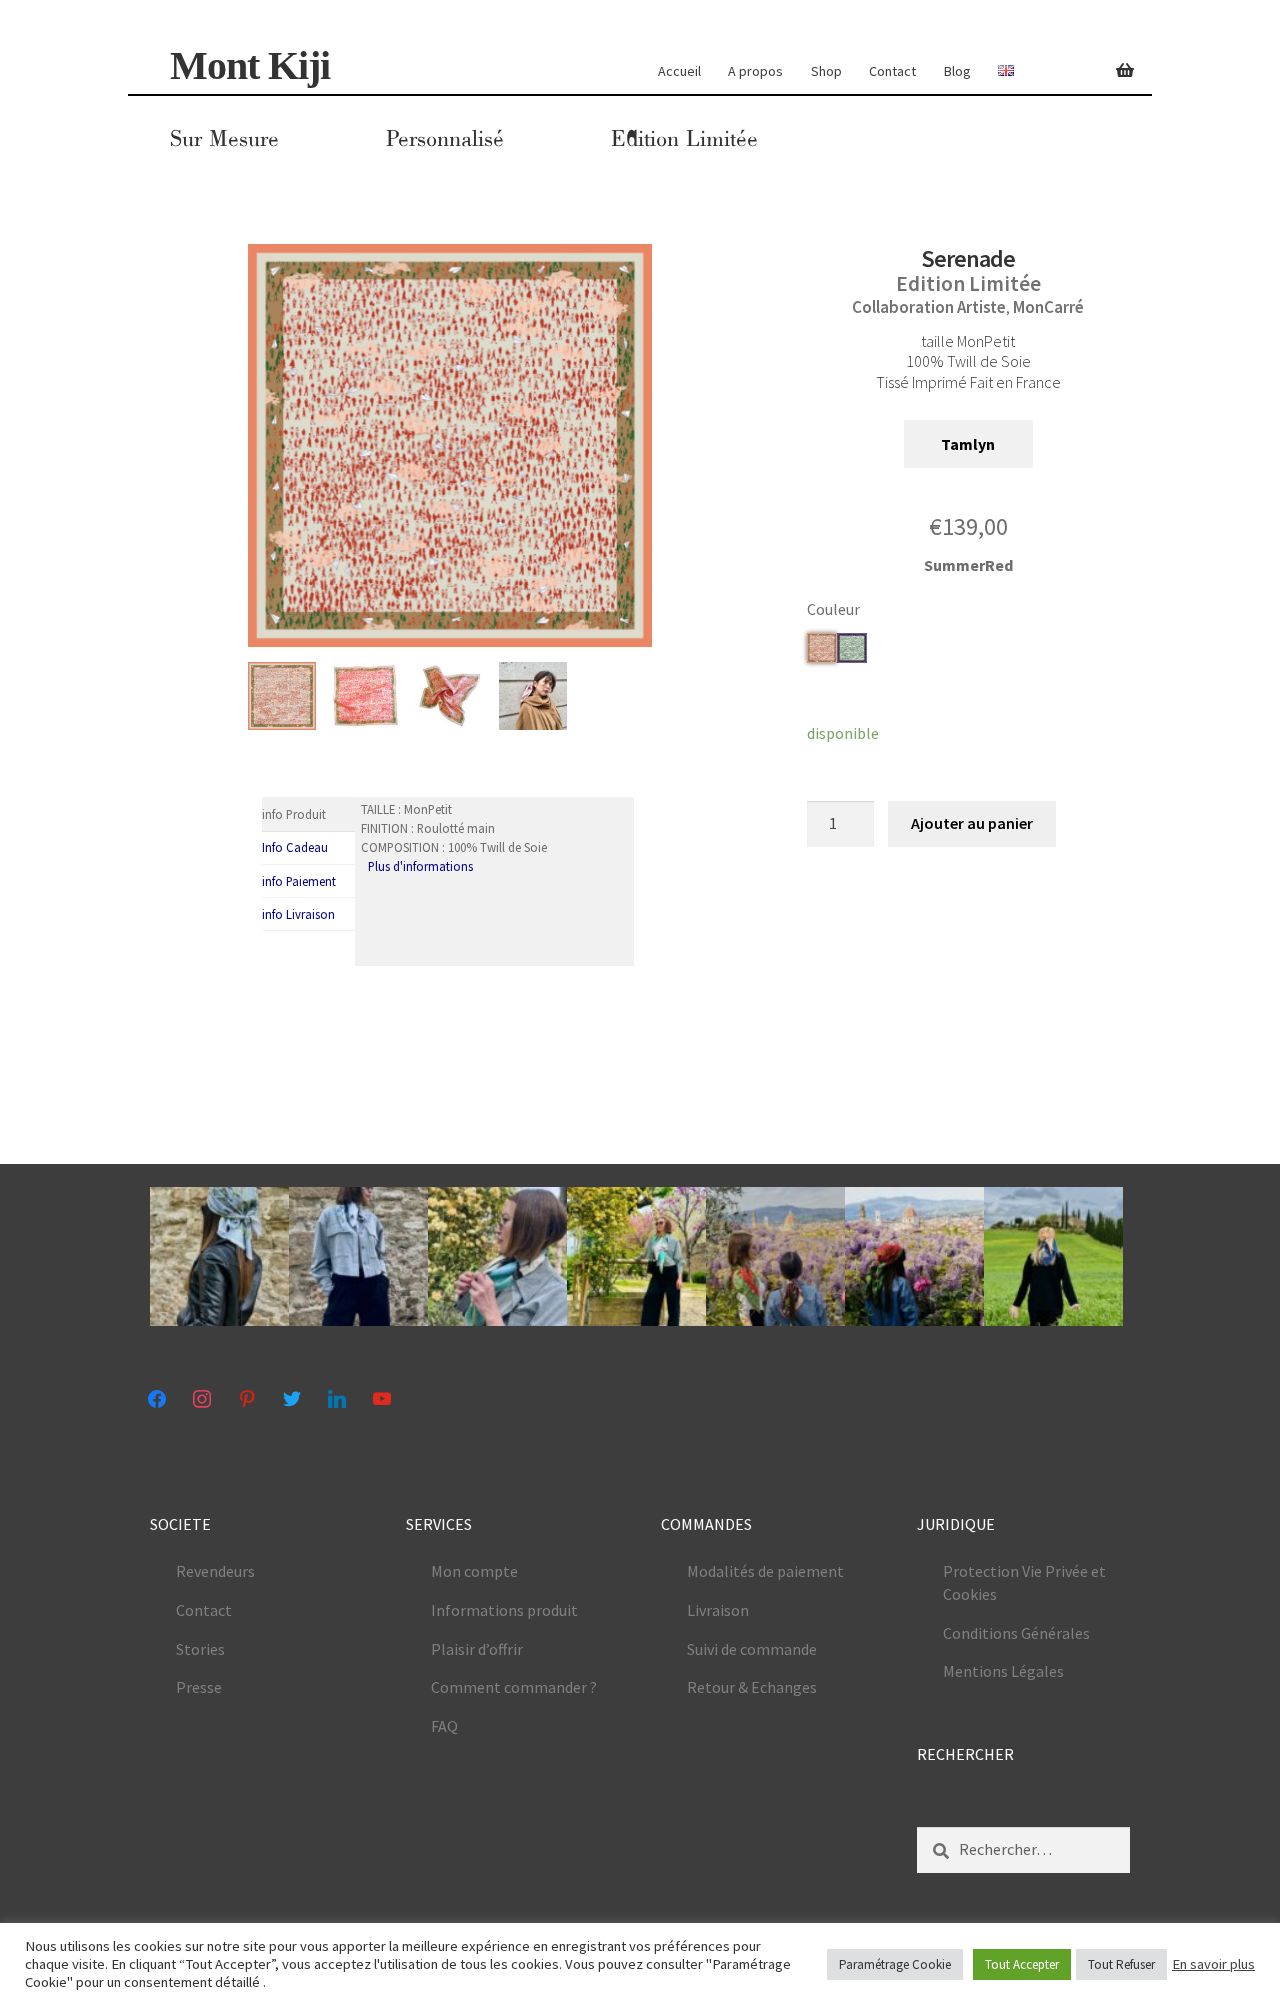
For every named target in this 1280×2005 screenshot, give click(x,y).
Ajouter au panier (972, 823)
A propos (755, 71)
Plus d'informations (420, 866)
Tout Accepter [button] (1022, 1964)
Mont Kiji (250, 65)
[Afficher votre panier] (1115, 59)
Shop (826, 71)
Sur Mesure (224, 139)
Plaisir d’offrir (477, 1649)
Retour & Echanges (752, 1687)
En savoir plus (1213, 1964)
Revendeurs (215, 1571)
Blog (957, 71)
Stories (200, 1649)
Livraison (718, 1610)
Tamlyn (968, 444)
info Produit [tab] (294, 814)
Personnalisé (445, 139)
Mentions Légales (1003, 1671)
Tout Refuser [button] (1121, 1964)
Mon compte (474, 1571)
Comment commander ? (514, 1687)
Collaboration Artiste (929, 307)
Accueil (679, 71)
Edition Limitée (684, 139)
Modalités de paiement (765, 1571)
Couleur (833, 609)
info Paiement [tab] (299, 881)
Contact (892, 71)
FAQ (444, 1726)
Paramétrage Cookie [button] (895, 1964)
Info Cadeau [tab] (295, 847)
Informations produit (504, 1610)
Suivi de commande (752, 1649)
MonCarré (1048, 307)
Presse (199, 1687)
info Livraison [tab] (298, 914)
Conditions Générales (1016, 1633)
